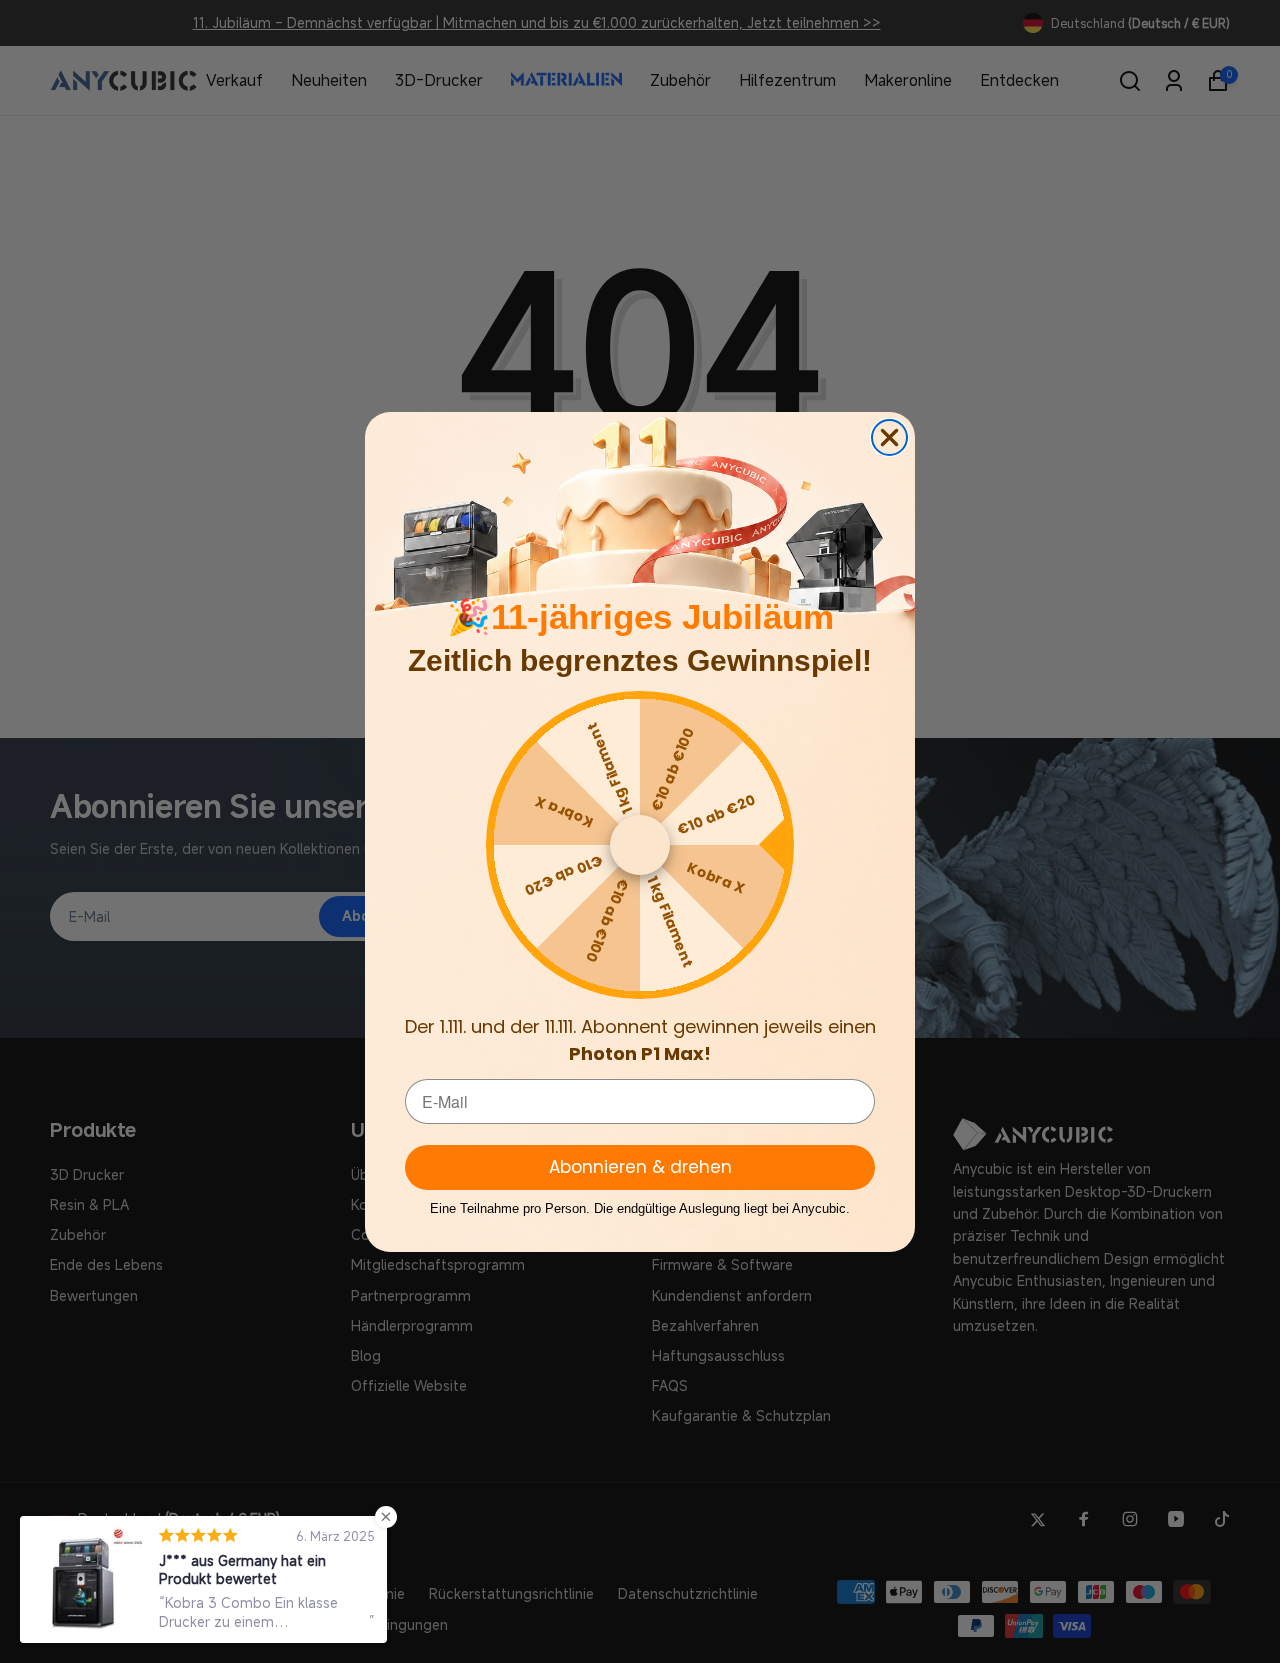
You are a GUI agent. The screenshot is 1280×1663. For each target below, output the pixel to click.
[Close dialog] (889, 437)
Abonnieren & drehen (640, 1167)
